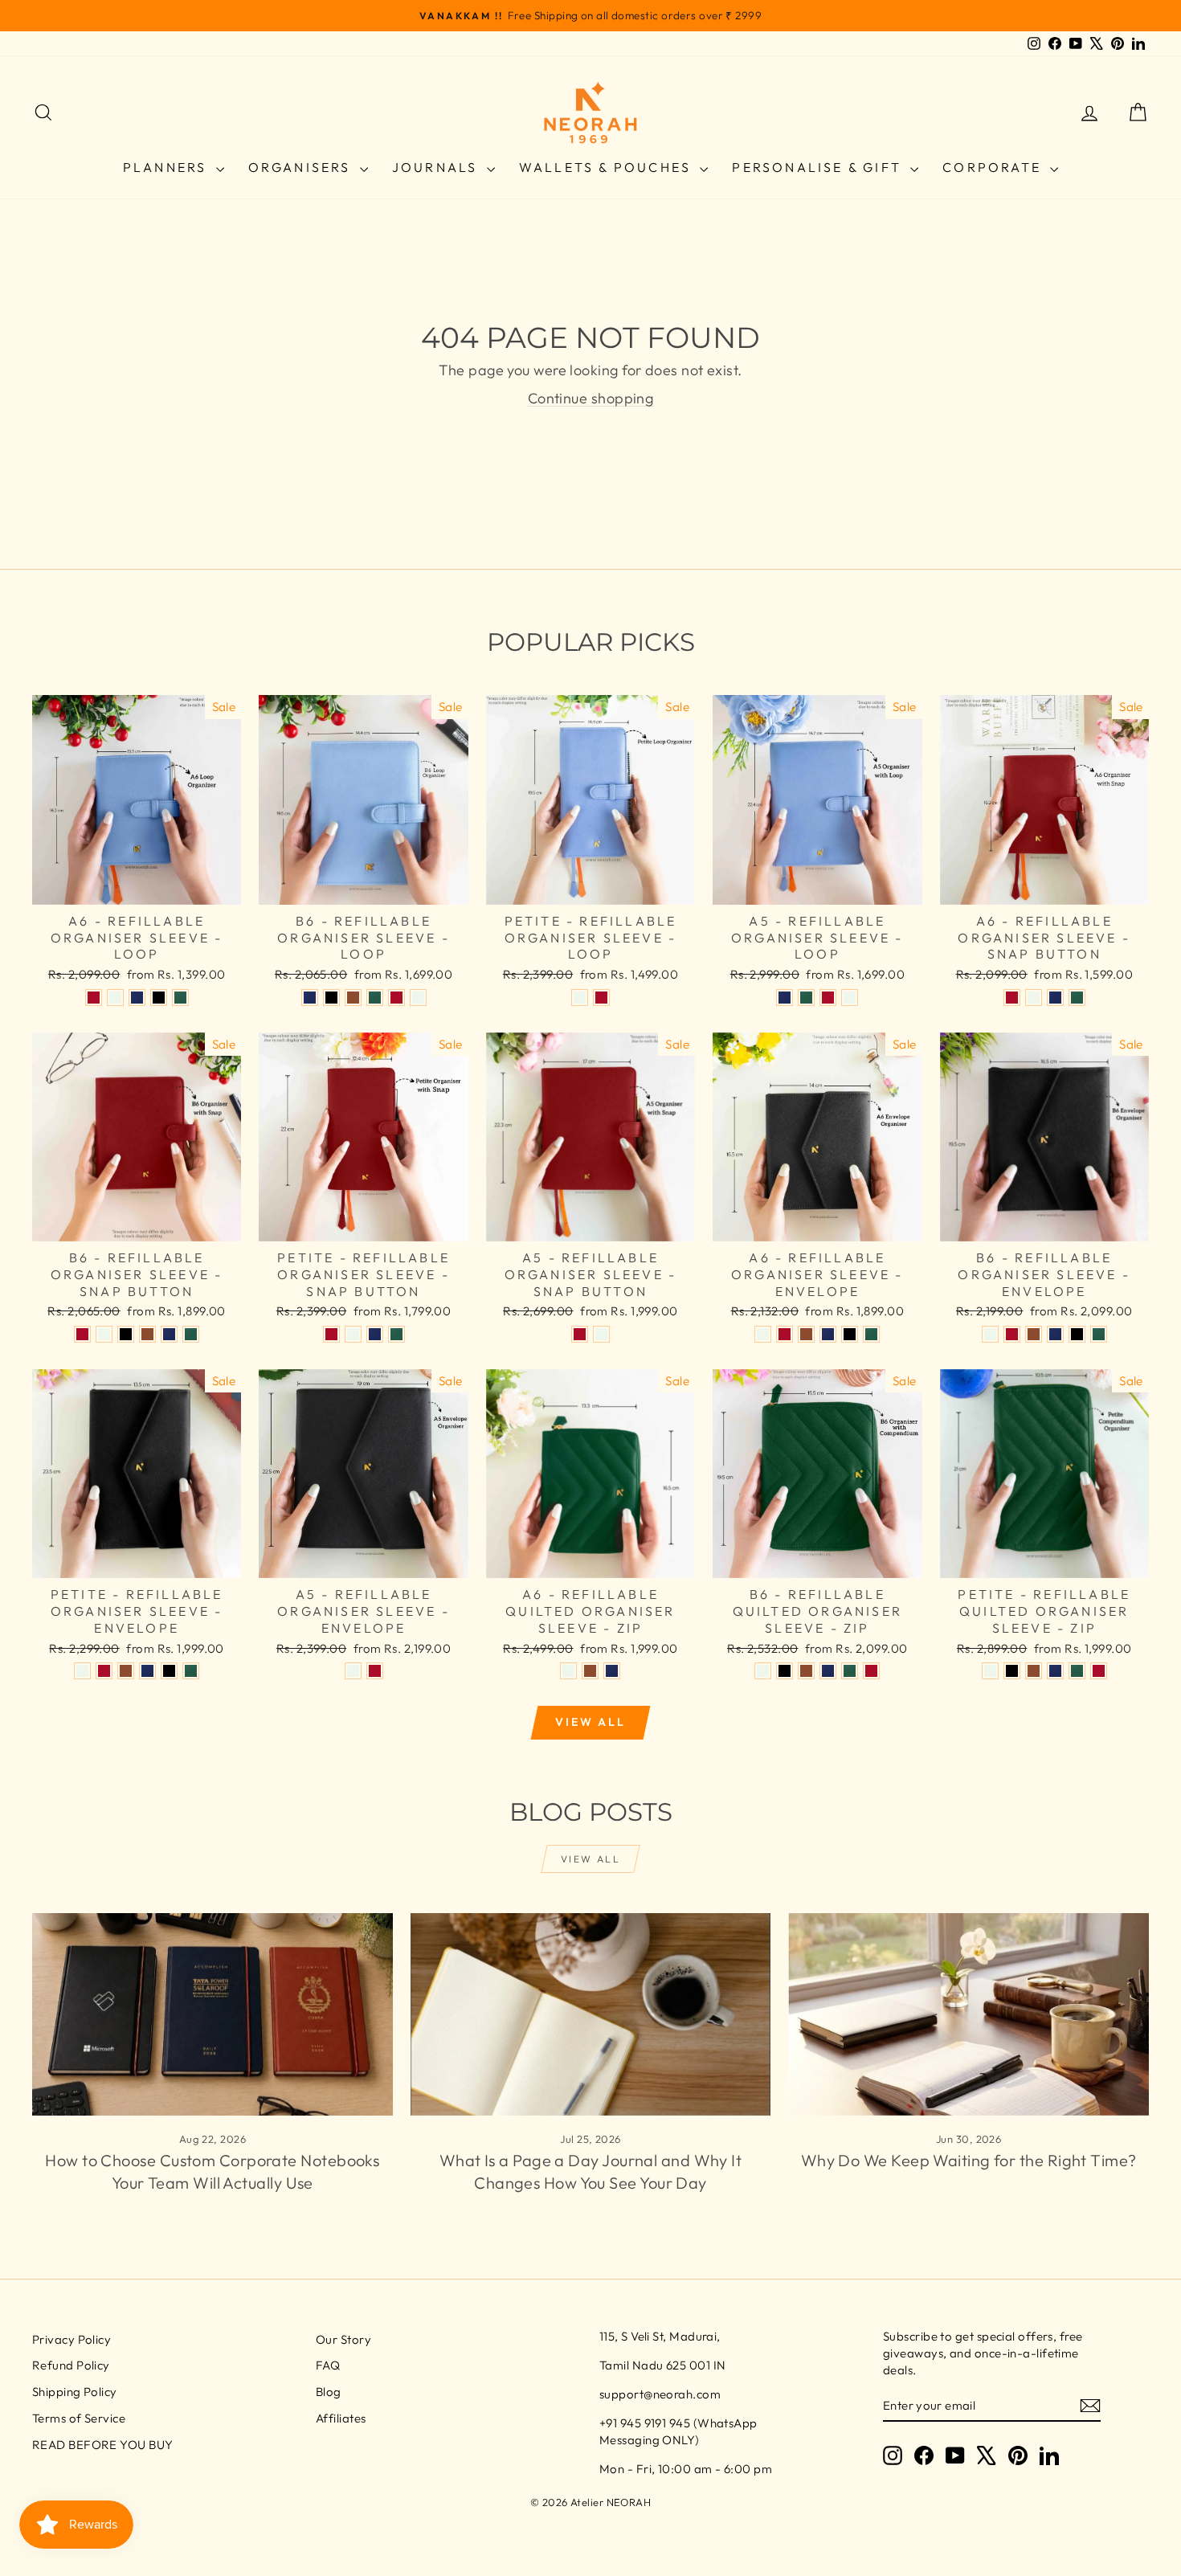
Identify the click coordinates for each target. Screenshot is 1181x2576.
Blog (329, 2392)
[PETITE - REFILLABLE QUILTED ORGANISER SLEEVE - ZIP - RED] (1099, 1671)
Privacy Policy (72, 2339)
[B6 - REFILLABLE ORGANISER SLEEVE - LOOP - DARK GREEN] (375, 998)
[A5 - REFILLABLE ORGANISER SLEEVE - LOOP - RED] (828, 998)
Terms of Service (79, 2418)
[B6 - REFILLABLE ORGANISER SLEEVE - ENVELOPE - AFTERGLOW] (990, 1334)
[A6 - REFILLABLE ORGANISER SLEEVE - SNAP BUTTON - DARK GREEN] (1077, 998)
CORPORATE (994, 167)
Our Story (343, 2339)
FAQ (328, 2365)
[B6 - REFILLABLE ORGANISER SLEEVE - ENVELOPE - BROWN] (1034, 1334)
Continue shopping (591, 398)
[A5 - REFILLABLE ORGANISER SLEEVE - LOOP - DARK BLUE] (785, 998)
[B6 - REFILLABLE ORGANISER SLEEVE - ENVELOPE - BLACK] (1077, 1334)
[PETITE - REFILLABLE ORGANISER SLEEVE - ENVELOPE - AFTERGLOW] (82, 1671)
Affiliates (341, 2418)
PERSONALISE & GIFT (819, 167)
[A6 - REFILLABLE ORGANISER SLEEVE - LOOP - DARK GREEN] (180, 998)
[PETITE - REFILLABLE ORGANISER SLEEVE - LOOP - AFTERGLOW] (580, 998)
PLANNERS (168, 167)
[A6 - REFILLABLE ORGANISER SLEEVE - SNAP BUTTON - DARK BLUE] (1055, 998)
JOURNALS (437, 167)
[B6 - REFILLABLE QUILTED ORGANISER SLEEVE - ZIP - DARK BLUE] (828, 1671)
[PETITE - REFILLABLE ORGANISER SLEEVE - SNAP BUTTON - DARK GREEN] (396, 1334)
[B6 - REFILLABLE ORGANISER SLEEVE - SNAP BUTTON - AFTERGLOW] (104, 1334)
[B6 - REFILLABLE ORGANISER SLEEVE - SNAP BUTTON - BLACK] (126, 1334)
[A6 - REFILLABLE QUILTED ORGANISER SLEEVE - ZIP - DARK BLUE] (612, 1671)
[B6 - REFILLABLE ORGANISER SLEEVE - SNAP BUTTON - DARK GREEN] (191, 1334)
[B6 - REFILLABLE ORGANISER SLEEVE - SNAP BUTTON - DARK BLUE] (169, 1334)
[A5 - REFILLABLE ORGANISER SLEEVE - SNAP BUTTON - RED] (580, 1334)
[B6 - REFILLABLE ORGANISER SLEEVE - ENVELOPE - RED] (1012, 1334)
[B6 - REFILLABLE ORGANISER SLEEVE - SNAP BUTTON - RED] (82, 1334)
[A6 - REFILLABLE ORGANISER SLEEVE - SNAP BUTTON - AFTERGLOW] (1034, 998)
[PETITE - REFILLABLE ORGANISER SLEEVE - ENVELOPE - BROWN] (126, 1671)
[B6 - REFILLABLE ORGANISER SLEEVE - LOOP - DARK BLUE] (310, 998)
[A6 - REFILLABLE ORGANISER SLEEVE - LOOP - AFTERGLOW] (115, 998)
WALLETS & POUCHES (608, 167)
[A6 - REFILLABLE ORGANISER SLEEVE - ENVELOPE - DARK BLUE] (828, 1334)
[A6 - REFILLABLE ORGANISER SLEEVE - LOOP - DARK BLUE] (137, 998)
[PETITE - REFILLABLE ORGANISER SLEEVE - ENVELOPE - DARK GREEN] (191, 1671)
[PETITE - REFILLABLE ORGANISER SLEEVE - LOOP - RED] (601, 998)
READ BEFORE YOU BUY (103, 2445)
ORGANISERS (302, 167)
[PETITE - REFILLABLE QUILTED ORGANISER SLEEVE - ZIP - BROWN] (1034, 1671)
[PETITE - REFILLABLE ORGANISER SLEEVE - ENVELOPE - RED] (104, 1671)
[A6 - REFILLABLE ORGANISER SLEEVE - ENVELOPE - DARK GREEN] (871, 1334)
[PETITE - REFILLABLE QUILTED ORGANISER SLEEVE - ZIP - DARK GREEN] (1077, 1671)
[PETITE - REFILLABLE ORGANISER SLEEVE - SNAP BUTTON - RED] (331, 1334)
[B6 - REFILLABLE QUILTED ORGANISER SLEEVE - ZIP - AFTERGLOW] (763, 1671)
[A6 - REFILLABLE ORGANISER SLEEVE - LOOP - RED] (94, 998)
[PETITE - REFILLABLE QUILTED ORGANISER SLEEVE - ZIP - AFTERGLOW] (990, 1671)
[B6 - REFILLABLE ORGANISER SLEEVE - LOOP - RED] (396, 998)
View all (590, 1722)
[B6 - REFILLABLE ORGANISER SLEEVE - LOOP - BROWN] (353, 998)
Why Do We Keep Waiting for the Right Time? (969, 2160)
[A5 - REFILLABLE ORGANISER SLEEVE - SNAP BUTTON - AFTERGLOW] (601, 1334)
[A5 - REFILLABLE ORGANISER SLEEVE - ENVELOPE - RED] (375, 1671)
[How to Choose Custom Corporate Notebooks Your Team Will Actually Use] (212, 2014)
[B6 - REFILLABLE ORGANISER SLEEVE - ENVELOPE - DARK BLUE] (1055, 1334)
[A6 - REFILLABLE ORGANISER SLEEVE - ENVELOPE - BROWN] (806, 1334)
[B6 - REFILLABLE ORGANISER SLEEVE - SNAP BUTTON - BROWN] (147, 1334)
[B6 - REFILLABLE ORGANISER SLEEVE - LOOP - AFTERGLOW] (418, 998)
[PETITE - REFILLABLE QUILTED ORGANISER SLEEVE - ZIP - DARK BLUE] (1055, 1671)
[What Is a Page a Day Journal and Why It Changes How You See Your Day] (591, 2014)
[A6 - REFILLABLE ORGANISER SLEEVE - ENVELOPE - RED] (785, 1334)
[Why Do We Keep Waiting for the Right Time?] (969, 2014)
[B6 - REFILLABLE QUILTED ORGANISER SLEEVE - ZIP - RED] (871, 1671)
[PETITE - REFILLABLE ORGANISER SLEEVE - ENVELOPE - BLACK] (169, 1671)
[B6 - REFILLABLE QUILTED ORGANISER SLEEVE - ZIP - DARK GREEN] (850, 1671)
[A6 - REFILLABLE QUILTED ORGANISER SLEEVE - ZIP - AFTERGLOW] (568, 1671)
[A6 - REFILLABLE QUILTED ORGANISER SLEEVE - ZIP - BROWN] (590, 1671)
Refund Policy (71, 2365)
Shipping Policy (75, 2392)
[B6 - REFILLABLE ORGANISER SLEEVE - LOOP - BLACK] (331, 998)
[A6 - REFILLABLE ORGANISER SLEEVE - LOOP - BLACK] (159, 998)
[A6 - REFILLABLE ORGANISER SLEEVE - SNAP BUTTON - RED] (1012, 998)
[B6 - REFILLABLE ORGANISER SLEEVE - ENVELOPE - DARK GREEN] (1099, 1334)
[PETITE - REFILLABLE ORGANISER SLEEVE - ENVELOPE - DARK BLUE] (147, 1671)
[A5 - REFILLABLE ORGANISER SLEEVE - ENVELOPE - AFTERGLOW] (353, 1671)
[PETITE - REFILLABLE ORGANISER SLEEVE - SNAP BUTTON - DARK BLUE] (375, 1334)
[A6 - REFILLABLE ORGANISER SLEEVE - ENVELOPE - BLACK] (850, 1334)
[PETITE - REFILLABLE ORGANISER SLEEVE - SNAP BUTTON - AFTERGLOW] (353, 1334)
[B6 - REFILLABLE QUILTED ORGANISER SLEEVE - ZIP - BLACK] (785, 1671)
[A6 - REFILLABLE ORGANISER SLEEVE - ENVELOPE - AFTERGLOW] (763, 1334)
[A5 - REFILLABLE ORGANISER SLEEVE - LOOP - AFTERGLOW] (850, 998)
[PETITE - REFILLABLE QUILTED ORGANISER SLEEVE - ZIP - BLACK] (1012, 1671)
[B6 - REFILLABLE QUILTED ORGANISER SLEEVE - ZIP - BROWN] (806, 1671)
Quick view (137, 887)
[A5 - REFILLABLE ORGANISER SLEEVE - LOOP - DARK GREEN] (806, 998)
